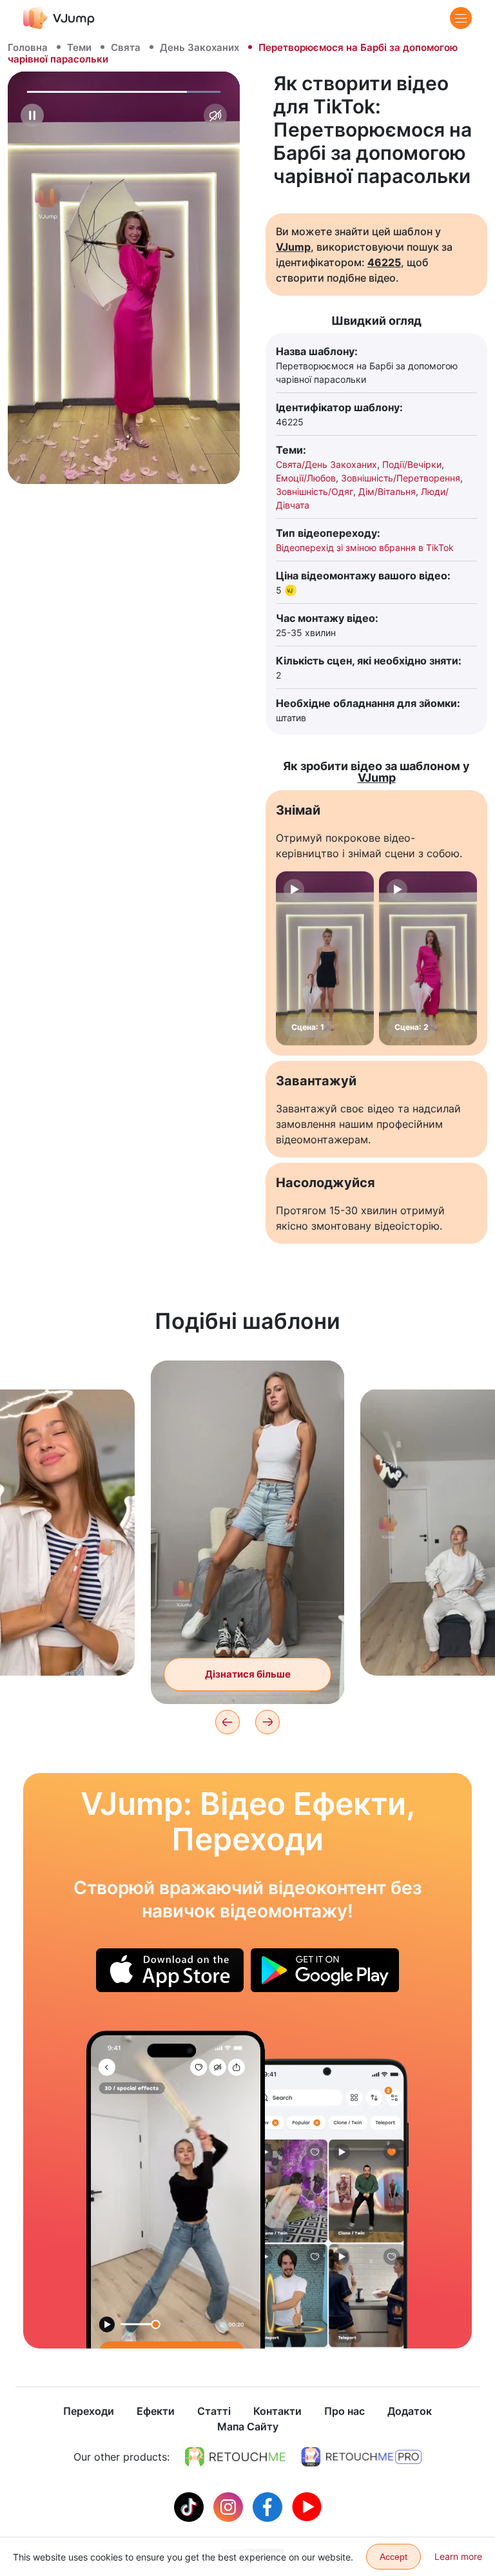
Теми (79, 47)
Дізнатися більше (248, 1674)
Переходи (89, 2411)
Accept (393, 2557)
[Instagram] (230, 2506)
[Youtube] (307, 2506)
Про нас (345, 2411)
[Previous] (228, 1722)
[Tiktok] (190, 2506)
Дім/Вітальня (387, 491)
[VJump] (59, 18)
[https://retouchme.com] (235, 2457)
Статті (214, 2411)
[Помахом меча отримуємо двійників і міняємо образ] (176, 2190)
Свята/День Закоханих (326, 464)
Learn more (458, 2556)
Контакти (277, 2411)
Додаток (410, 2411)
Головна (28, 47)
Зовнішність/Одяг (315, 491)
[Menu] (461, 18)
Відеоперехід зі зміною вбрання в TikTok (365, 547)
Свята (126, 47)
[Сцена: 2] (428, 958)
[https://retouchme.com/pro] (362, 2457)
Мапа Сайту (248, 2426)
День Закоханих (199, 47)
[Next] (267, 1722)
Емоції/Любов (306, 478)
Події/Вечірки (412, 464)
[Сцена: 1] (325, 958)
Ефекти (156, 2411)
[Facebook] (269, 2506)
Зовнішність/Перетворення (401, 478)
